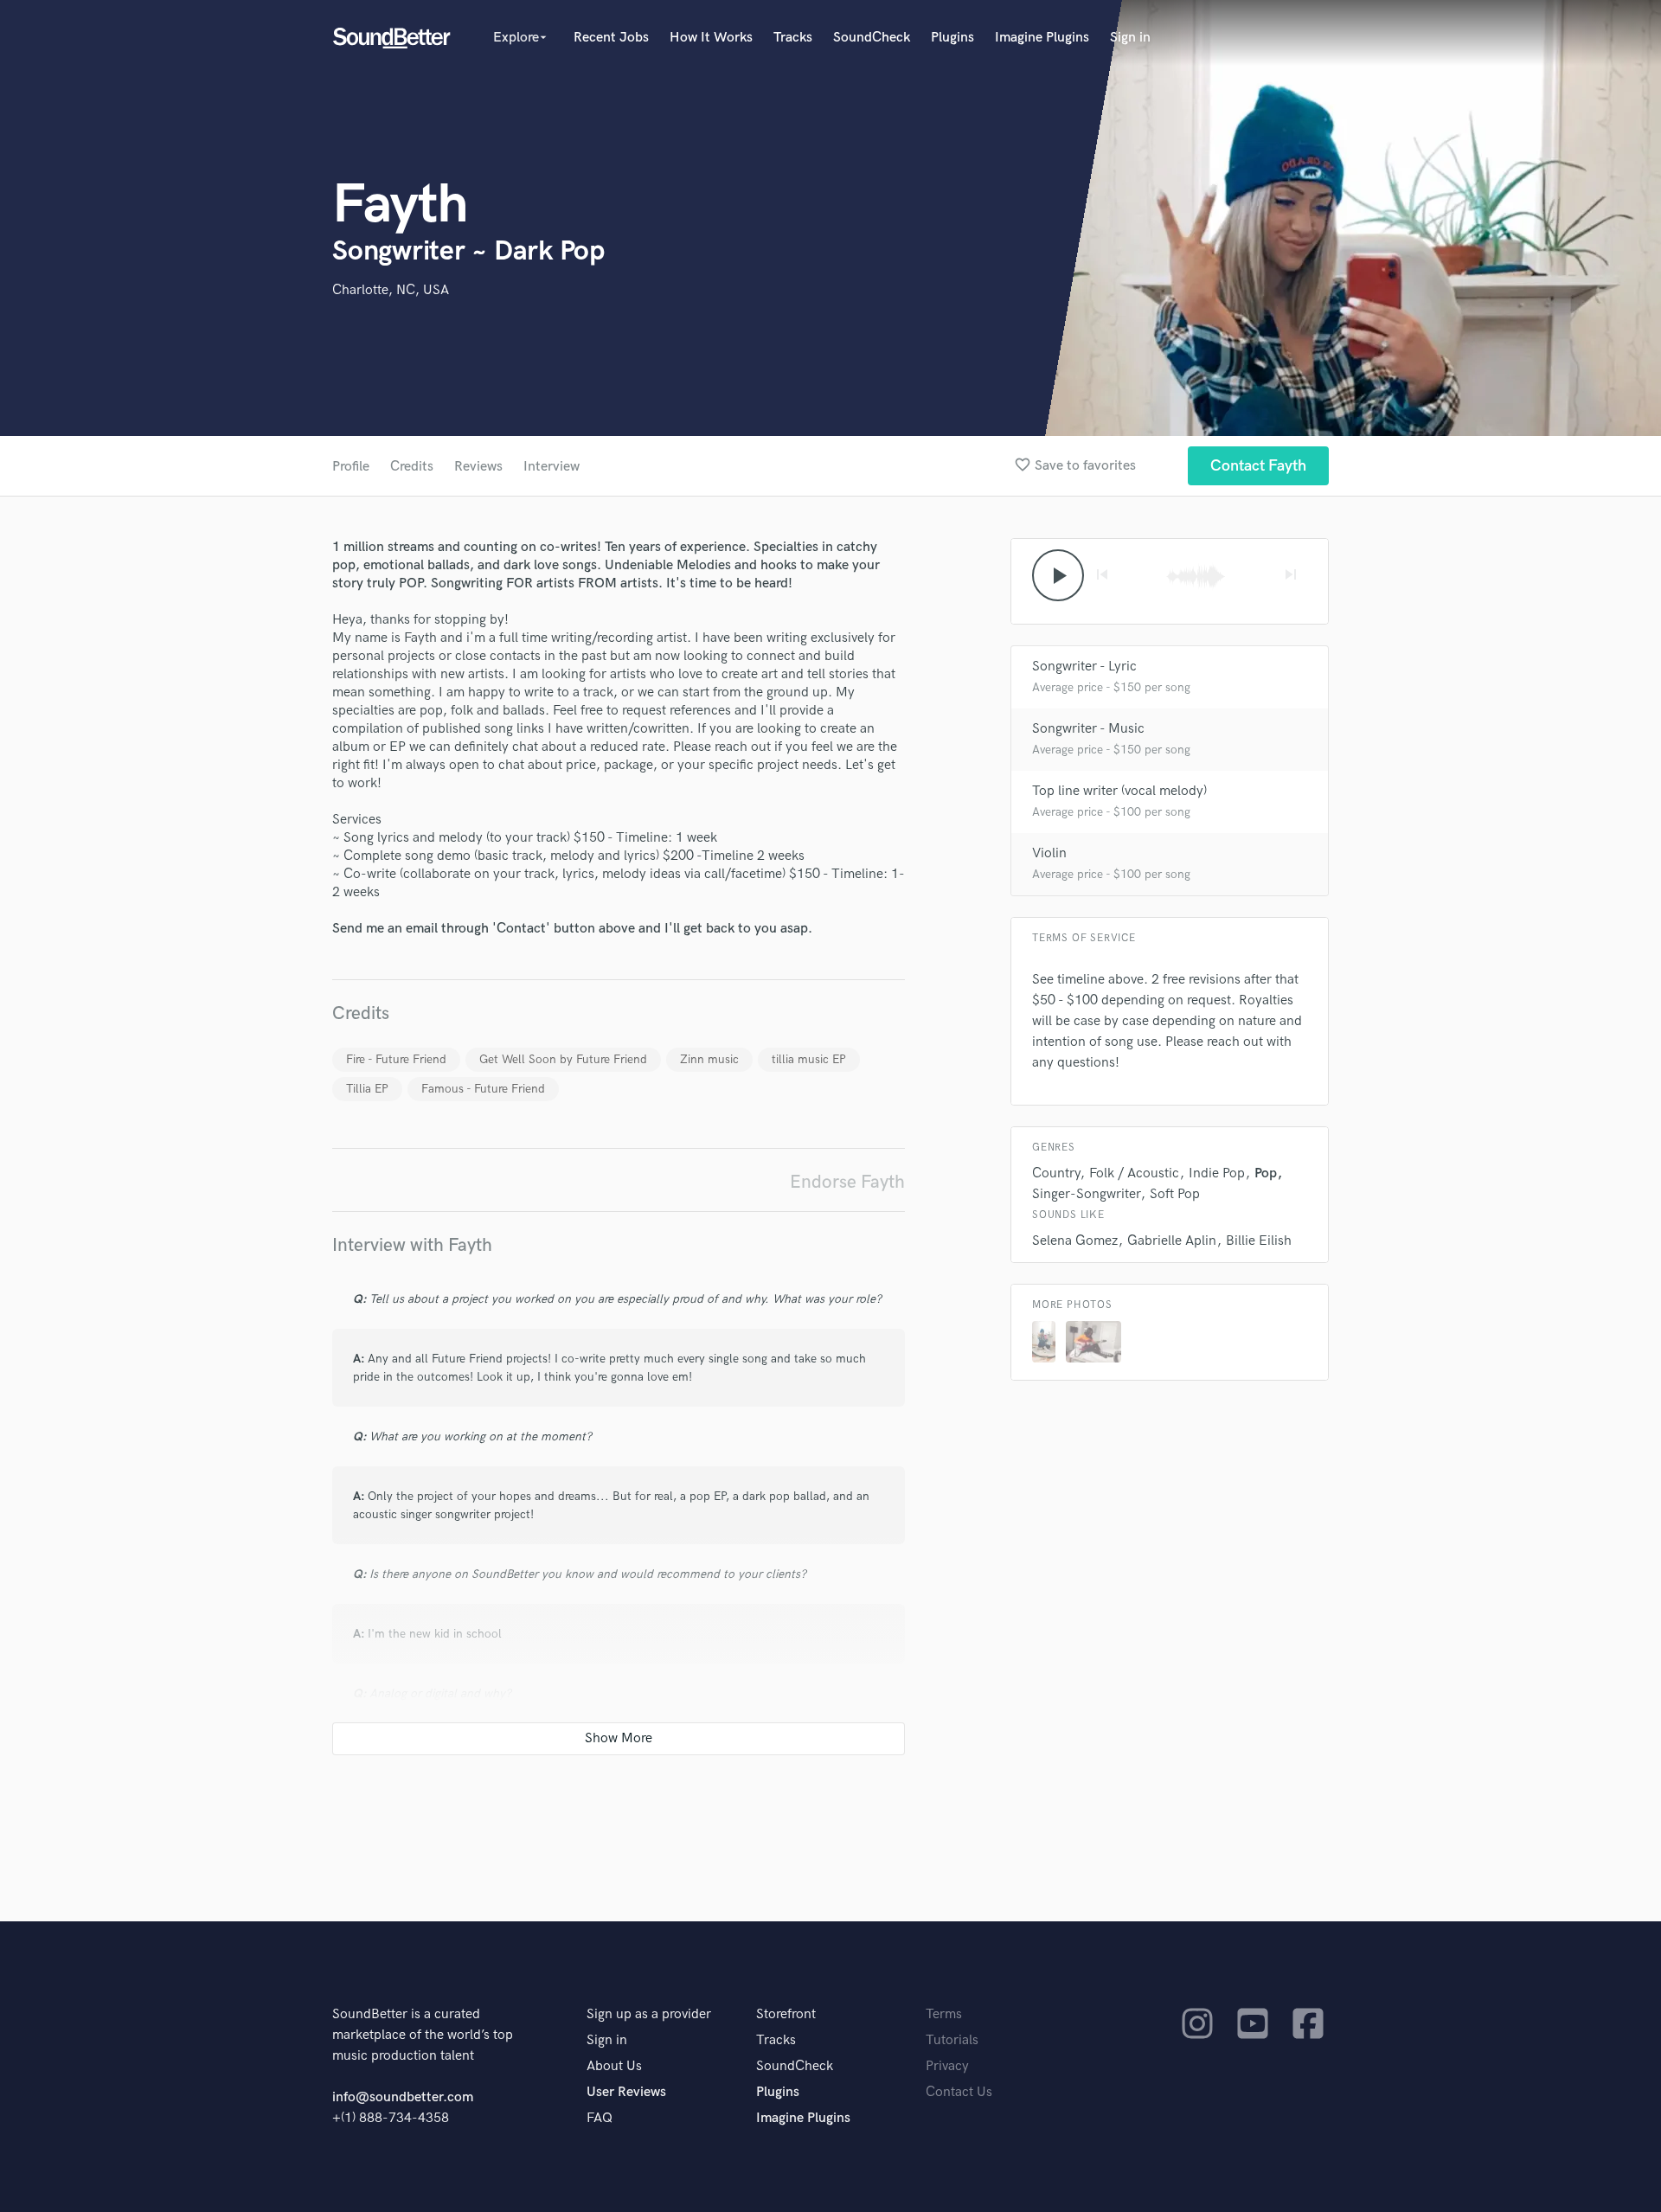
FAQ (600, 2118)
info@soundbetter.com (403, 2097)
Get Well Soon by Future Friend (563, 1059)
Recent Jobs (611, 38)
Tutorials (952, 2040)
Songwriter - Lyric (1084, 667)
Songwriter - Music (1088, 729)
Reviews (478, 467)
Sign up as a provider (649, 2014)
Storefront (786, 2014)
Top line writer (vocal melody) (1119, 791)
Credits (412, 467)
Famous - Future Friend (483, 1089)
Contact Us (959, 2092)
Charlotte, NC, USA (391, 290)
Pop (1266, 1173)
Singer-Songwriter (1086, 1194)
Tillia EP (367, 1089)
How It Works (711, 38)
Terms (944, 2014)
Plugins (952, 38)
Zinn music (709, 1059)
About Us (614, 2066)
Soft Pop (1175, 1194)
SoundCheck (872, 38)
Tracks (793, 38)
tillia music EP (809, 1059)
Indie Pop (1217, 1173)
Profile (351, 467)
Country (1056, 1173)
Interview (552, 467)
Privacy (947, 2066)
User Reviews (626, 2092)
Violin (1049, 853)
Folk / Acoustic (1134, 1173)
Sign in (1130, 38)
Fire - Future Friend (396, 1059)
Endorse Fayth (847, 1182)
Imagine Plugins (1042, 38)
